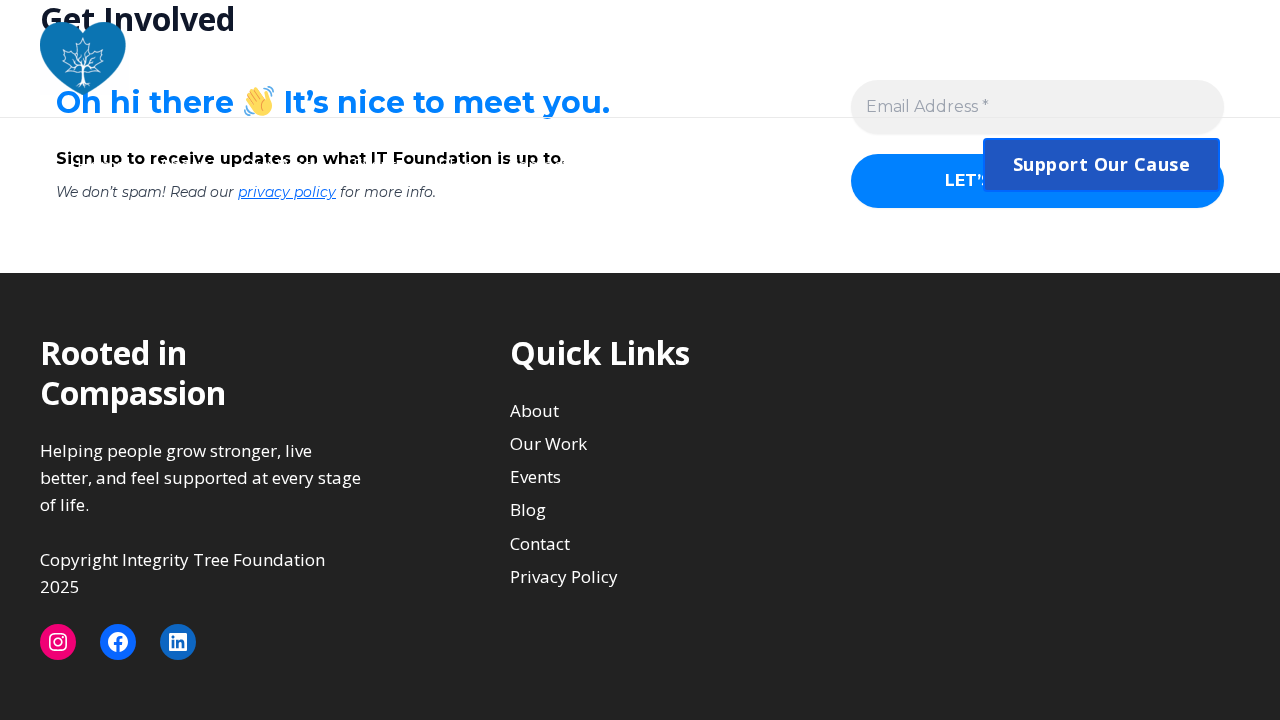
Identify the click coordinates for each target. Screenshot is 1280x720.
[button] (1102, 164)
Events (378, 164)
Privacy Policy (564, 576)
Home (101, 164)
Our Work (280, 164)
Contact (538, 164)
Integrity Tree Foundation (325, 58)
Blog (456, 164)
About (183, 164)
